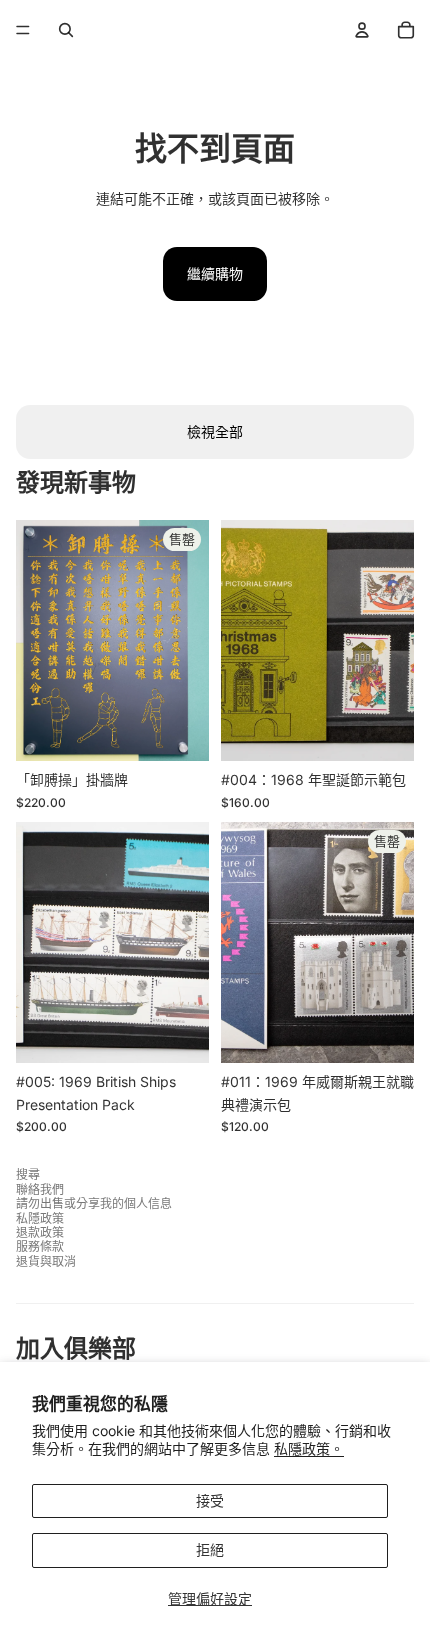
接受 (210, 1500)
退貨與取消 (46, 1261)
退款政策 (40, 1232)
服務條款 (40, 1246)
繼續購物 (215, 273)
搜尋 (28, 1174)
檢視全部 (215, 431)
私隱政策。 (309, 1448)
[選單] (23, 30)
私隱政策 (40, 1218)
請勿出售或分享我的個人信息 (94, 1203)
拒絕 (210, 1549)
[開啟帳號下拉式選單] (362, 30)
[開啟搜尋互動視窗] (66, 30)
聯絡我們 (40, 1189)
